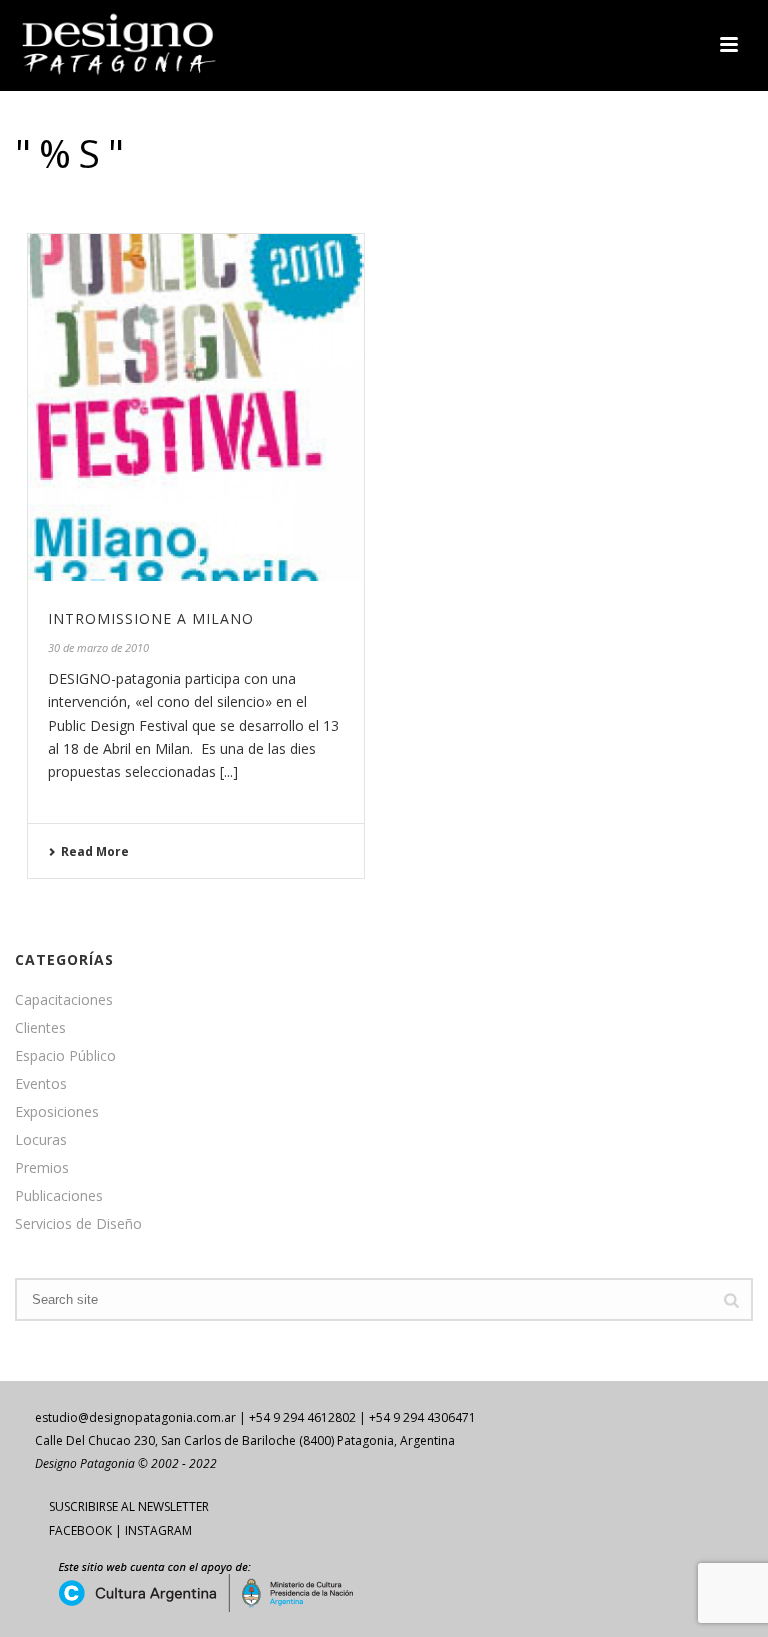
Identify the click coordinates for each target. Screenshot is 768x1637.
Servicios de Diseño (78, 1224)
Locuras (41, 1140)
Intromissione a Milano (151, 618)
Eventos (41, 1084)
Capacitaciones (64, 1000)
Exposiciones (57, 1112)
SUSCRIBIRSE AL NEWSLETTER (129, 1506)
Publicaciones (59, 1196)
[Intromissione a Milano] (196, 408)
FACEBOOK (80, 1530)
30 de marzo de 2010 (98, 647)
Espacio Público (65, 1056)
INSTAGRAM (158, 1530)
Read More (95, 851)
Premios (42, 1168)
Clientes (40, 1028)
